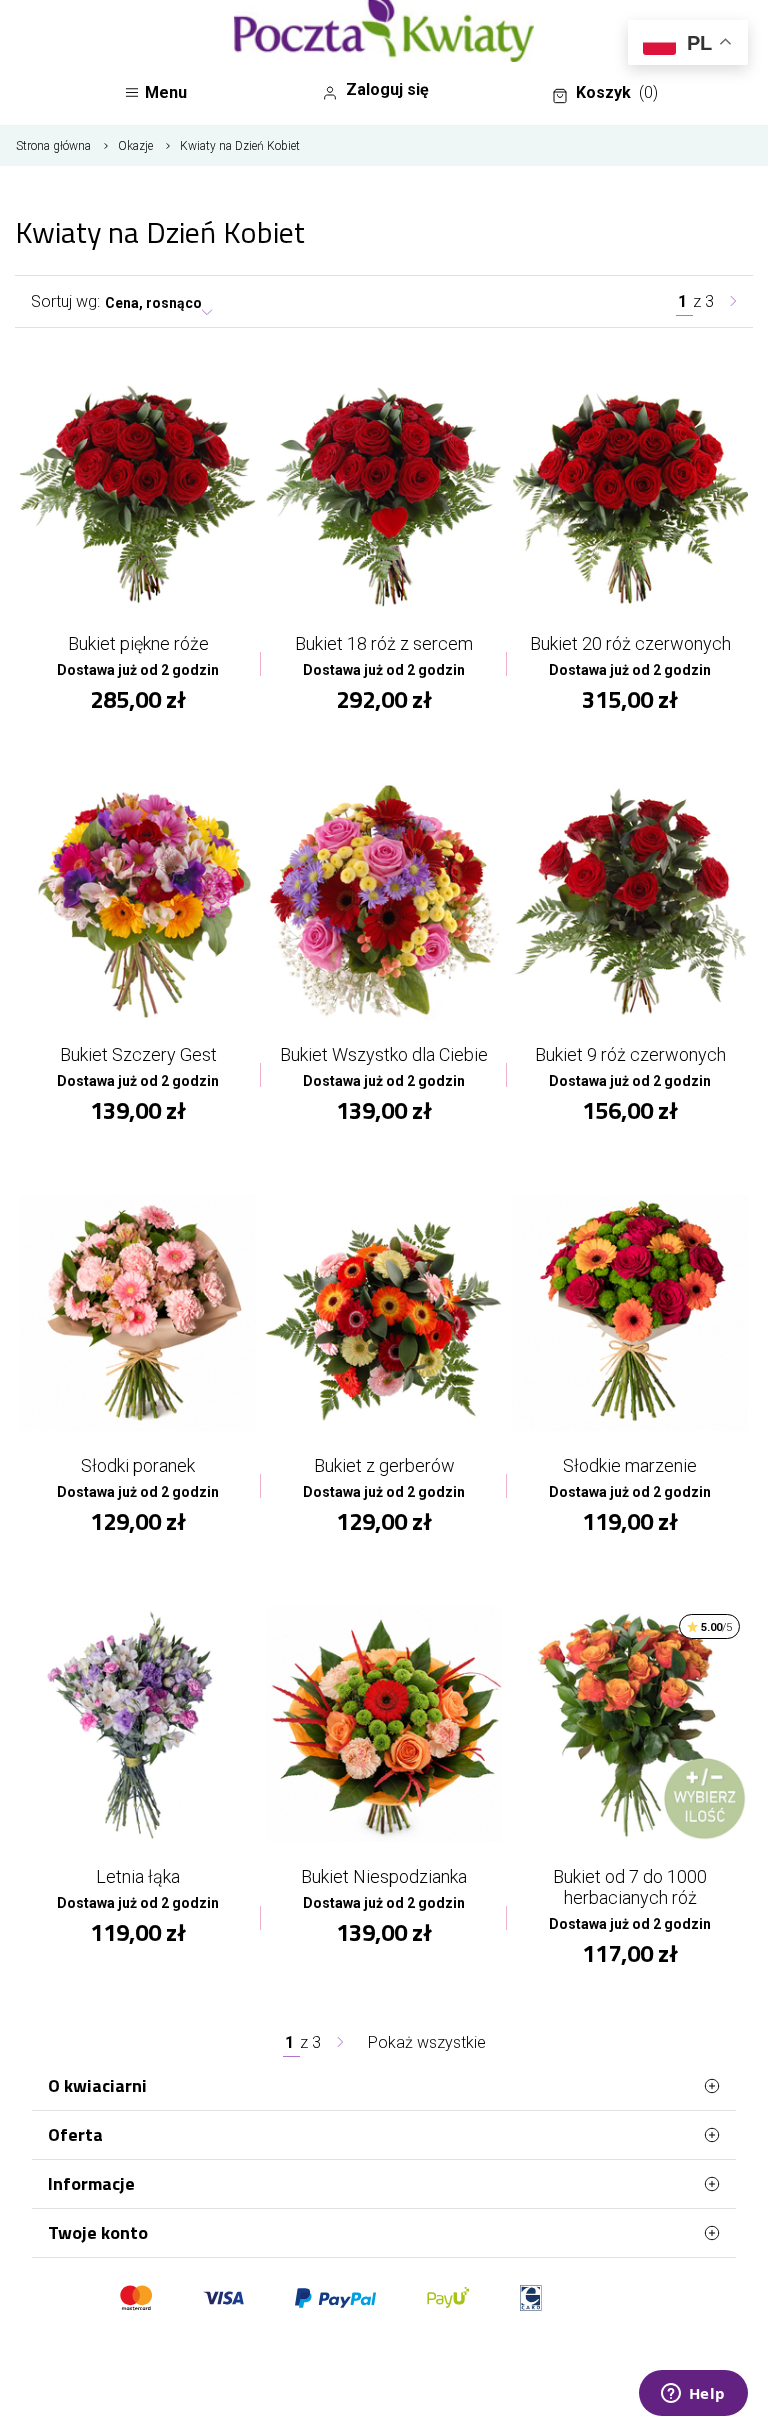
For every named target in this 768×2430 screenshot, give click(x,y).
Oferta (75, 2134)
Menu (166, 92)
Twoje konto (98, 2232)
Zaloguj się (387, 89)
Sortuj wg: (65, 301)
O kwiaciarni (97, 2085)
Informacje (91, 2183)
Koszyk (617, 92)
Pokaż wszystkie (427, 2042)
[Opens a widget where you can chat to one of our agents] (693, 2395)
